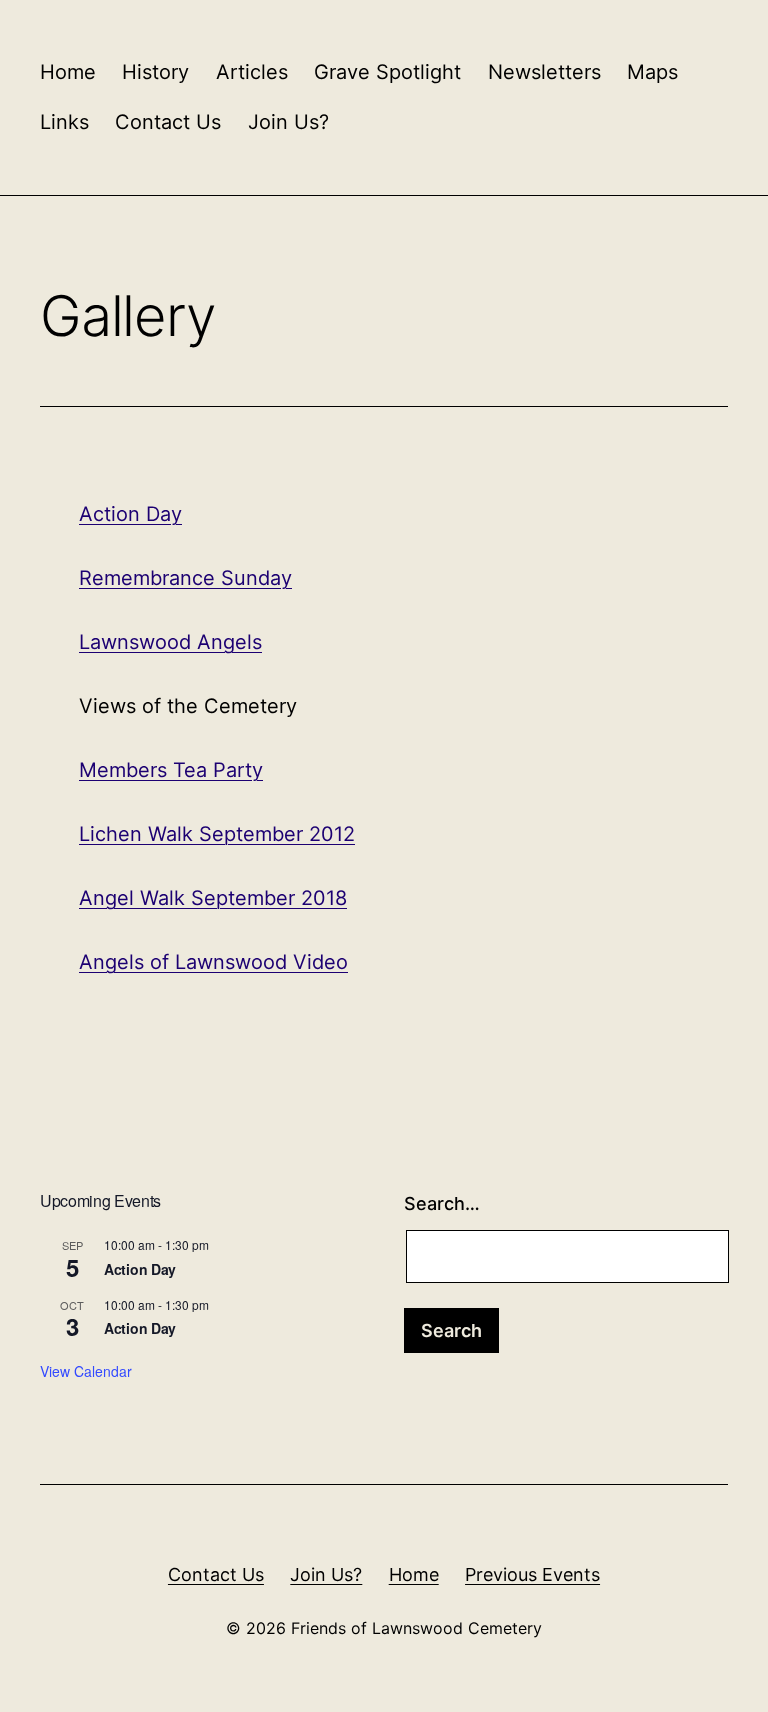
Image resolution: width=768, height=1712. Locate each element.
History (155, 72)
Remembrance (147, 578)
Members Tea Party (171, 770)
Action (112, 514)
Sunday (253, 578)
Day (164, 514)
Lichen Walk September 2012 (217, 834)
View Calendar (86, 1371)
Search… (442, 1203)
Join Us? (288, 122)
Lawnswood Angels (170, 642)
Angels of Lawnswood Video (213, 962)
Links (64, 122)
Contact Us (168, 122)
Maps (652, 72)
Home (68, 72)
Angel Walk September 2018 (213, 898)
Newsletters (544, 72)
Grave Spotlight (387, 72)
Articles (252, 72)
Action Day (140, 1269)
